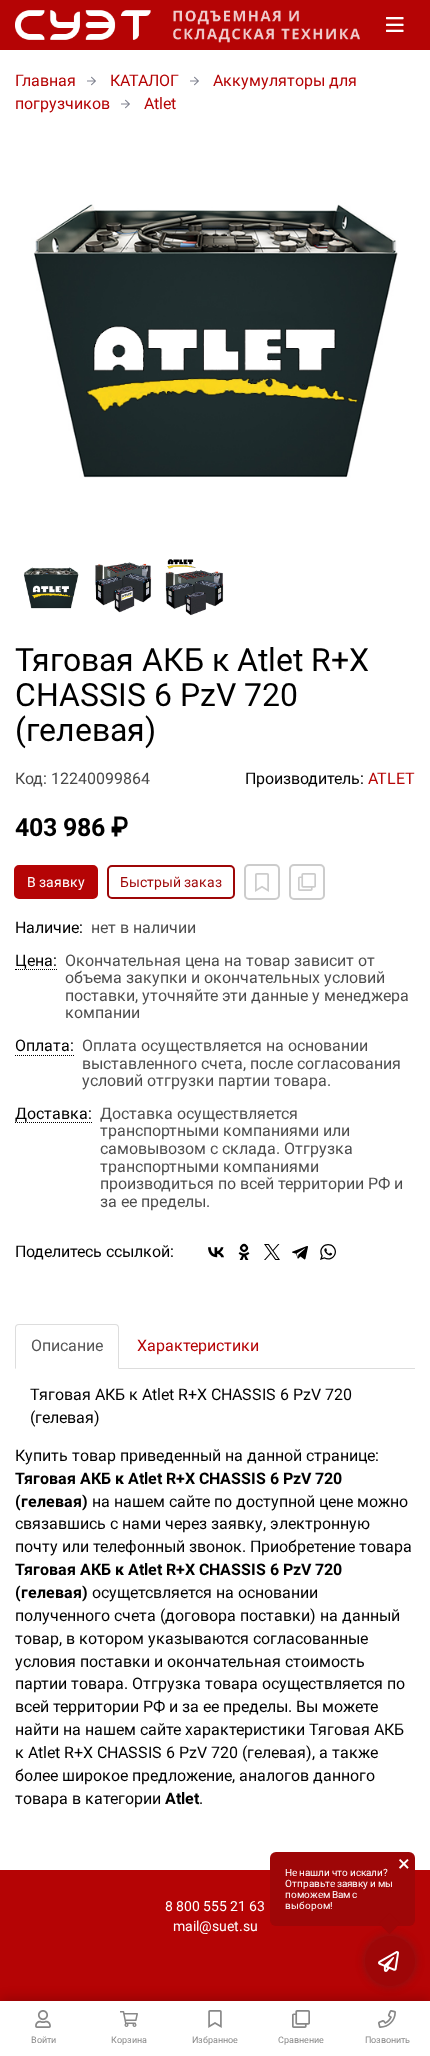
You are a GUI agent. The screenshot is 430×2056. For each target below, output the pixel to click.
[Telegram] (300, 1252)
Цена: (36, 961)
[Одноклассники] (244, 1252)
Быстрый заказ (171, 882)
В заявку (56, 882)
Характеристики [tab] (198, 1345)
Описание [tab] (67, 1345)
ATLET (391, 778)
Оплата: (44, 1046)
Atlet (160, 103)
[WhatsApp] (328, 1252)
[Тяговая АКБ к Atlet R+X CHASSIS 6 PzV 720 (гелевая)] (215, 336)
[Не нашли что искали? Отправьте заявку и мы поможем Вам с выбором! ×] (390, 1961)
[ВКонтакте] (216, 1252)
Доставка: (53, 1114)
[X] (272, 1252)
